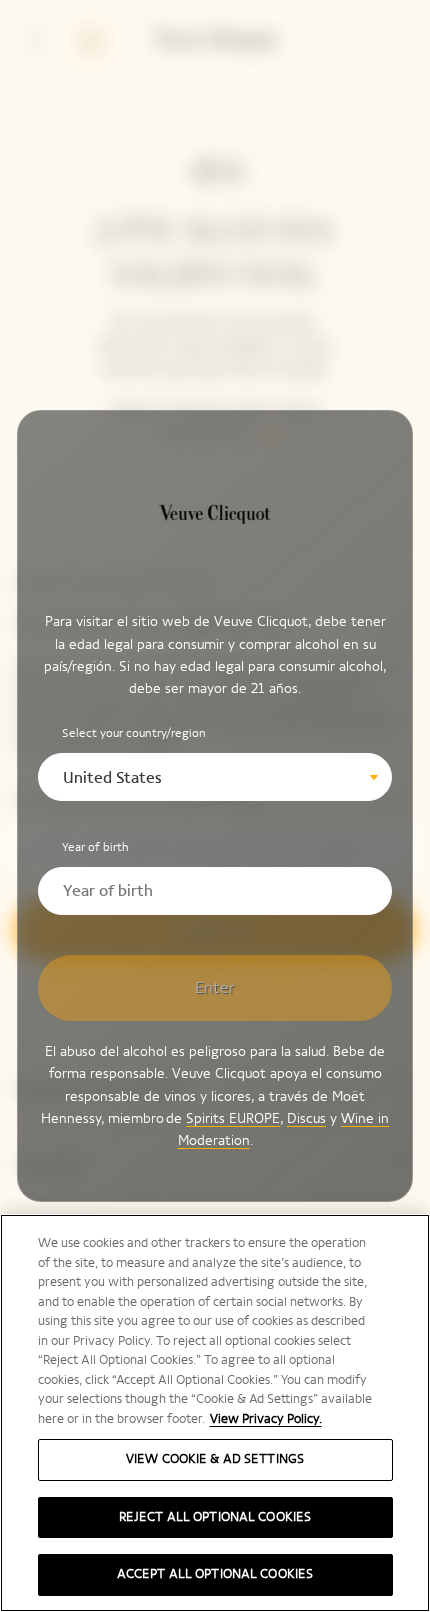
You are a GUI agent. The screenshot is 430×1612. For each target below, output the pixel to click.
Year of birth (95, 847)
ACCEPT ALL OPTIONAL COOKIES (215, 1574)
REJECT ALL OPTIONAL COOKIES (215, 1517)
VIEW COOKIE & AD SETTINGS (215, 1459)
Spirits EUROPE (233, 1118)
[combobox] (215, 777)
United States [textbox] (112, 777)
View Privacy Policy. (266, 1419)
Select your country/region (134, 733)
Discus (306, 1118)
